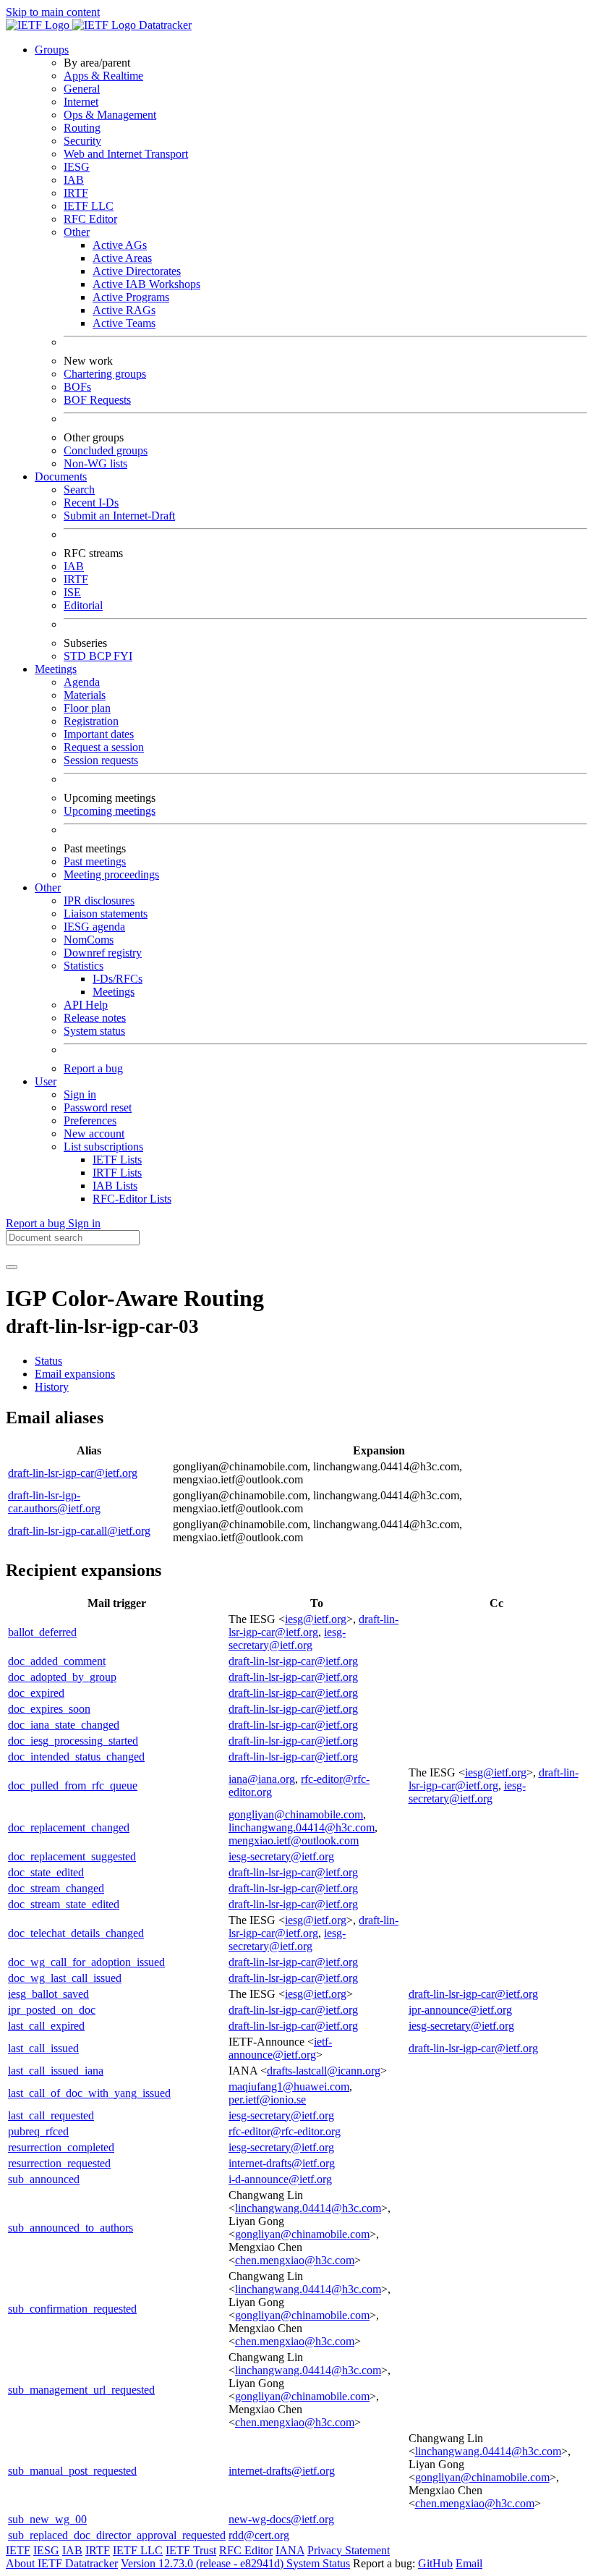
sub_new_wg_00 (47, 2519)
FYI (123, 656)
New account (94, 1134)
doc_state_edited (46, 1872)
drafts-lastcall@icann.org (324, 2071)
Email (469, 2563)
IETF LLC (89, 206)
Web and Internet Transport (126, 154)
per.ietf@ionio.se (267, 2100)
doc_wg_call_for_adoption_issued (86, 1962)
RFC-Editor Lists (132, 1199)
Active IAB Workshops (146, 284)
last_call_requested (51, 2115)
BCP (101, 656)
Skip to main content (53, 12)
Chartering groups (105, 374)
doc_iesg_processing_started (73, 1741)
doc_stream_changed (56, 1888)
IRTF (76, 193)
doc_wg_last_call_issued (65, 1978)
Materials (85, 695)
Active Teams (124, 323)
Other (77, 232)
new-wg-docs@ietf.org (281, 2519)
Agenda (82, 682)
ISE (72, 592)
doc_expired (36, 1693)
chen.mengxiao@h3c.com (295, 2260)
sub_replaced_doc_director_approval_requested (117, 2535)
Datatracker (164, 25)
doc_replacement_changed (69, 1827)
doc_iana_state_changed (64, 1725)
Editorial (83, 605)
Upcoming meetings (110, 811)
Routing (82, 128)
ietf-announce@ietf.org (280, 2048)
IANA (290, 2550)
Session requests (101, 760)
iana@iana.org (262, 1779)
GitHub (435, 2563)
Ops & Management (110, 115)
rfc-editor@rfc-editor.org (285, 2131)
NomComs (89, 940)
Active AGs (120, 245)
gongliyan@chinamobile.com (296, 1814)
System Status (318, 2563)
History (52, 1387)
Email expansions (75, 1374)
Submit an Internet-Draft (119, 516)
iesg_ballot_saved (48, 1994)
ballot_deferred (42, 1632)
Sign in (80, 1094)
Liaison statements (106, 914)
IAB (74, 180)
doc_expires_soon (49, 1709)
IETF (18, 2550)
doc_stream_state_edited (64, 1904)
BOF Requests (97, 400)
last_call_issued (43, 2048)
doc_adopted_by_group (62, 1677)
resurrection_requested (59, 2163)
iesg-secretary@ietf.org (287, 1639)
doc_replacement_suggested (72, 1856)
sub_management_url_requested (81, 2390)
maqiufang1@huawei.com (289, 2086)
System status (94, 1031)
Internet (81, 102)
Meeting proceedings (111, 874)
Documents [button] (61, 476)
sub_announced (44, 2179)
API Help (86, 1005)
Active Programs (131, 297)
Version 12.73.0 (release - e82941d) (204, 2563)
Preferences (90, 1120)
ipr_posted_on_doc (52, 2010)
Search (79, 490)
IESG (77, 167)
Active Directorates (137, 271)
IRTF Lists (117, 1173)
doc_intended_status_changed (76, 1757)
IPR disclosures (99, 901)
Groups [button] (52, 50)
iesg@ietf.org (316, 1619)
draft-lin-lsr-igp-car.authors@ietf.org (54, 1502)
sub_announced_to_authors (71, 2228)
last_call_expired (46, 2026)
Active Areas (122, 258)
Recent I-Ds (91, 503)
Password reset (98, 1107)
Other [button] (48, 887)
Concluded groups (106, 450)
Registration (91, 721)
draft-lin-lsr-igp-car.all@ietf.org (79, 1531)
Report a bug (93, 1068)
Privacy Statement (349, 2550)
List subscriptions (103, 1147)
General (82, 89)
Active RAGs (124, 310)
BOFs (77, 387)
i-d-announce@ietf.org (280, 2179)
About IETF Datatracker (62, 2563)
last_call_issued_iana (56, 2071)
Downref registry (103, 953)
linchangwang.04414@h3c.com (302, 1827)
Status (48, 1361)
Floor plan (87, 708)
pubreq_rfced (38, 2131)
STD (76, 656)
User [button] (46, 1081)
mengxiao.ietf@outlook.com (294, 1840)
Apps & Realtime (103, 76)
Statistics (84, 966)
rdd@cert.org (259, 2535)
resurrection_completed (61, 2147)
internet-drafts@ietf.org (282, 2163)
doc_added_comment (57, 1661)
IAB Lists (115, 1186)
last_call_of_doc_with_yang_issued (89, 2093)
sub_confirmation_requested (72, 2309)
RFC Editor (90, 219)
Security (82, 141)
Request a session (104, 747)
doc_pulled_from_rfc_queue (73, 1785)
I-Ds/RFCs (118, 979)
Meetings (114, 992)
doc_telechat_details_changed (76, 1933)
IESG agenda (94, 927)
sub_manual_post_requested (72, 2471)
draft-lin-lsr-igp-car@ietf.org (73, 1473)
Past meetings (95, 861)
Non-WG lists (95, 463)
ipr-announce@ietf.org (460, 2010)
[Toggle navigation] (12, 1267)
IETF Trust (191, 2550)
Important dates (99, 734)
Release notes (95, 1018)
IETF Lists (117, 1160)
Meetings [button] (56, 669)
